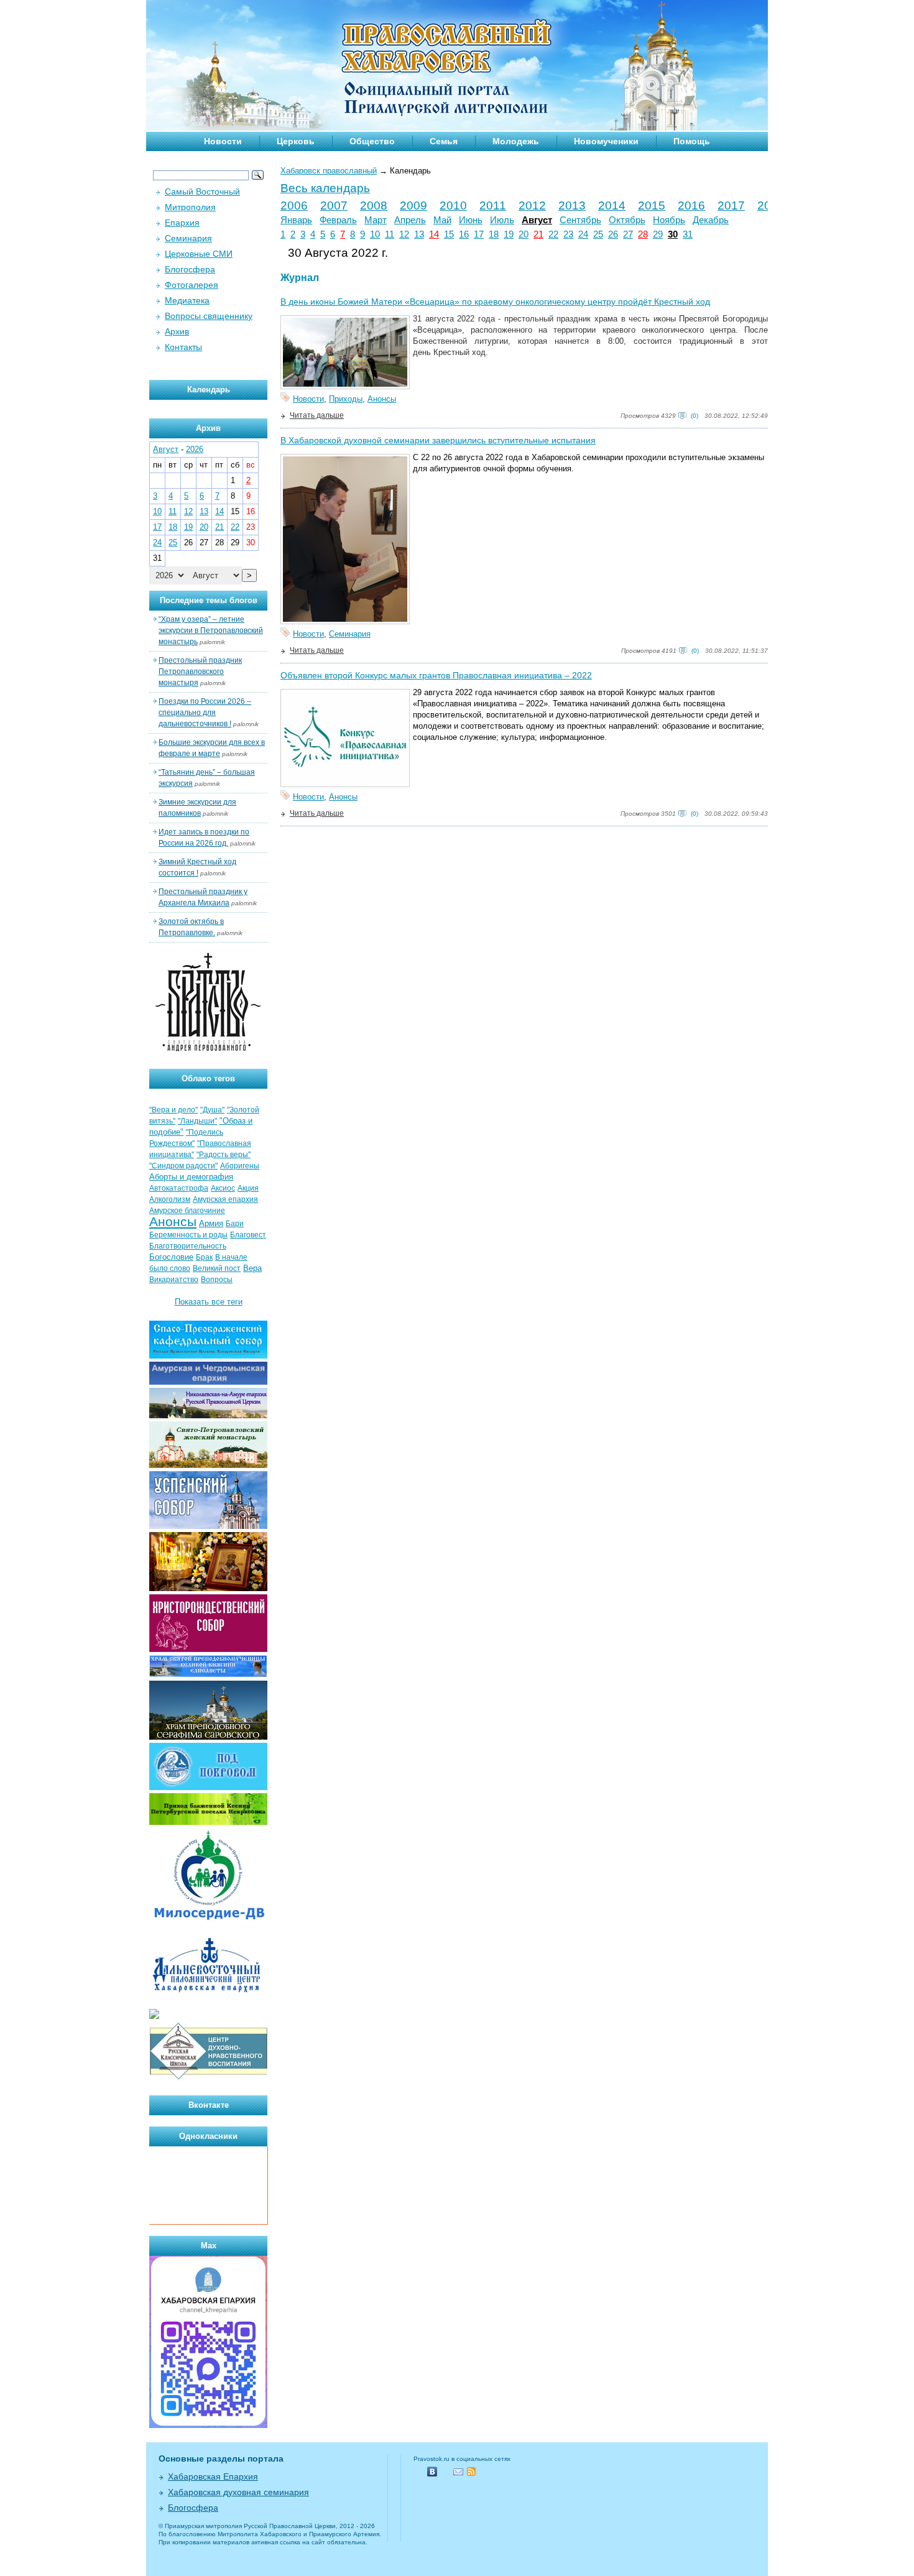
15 (449, 234)
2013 (572, 205)
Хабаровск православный (329, 171)
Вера (252, 1268)
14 (434, 234)
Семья (444, 141)
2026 (195, 449)
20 (524, 234)
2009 (413, 205)
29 (658, 234)
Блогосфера (190, 269)
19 (509, 234)
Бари (235, 1224)
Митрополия (190, 207)
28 (643, 234)
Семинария (350, 634)
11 (390, 234)
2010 (453, 205)
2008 (374, 205)
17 (479, 234)
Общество (372, 141)
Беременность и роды (188, 1235)
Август (537, 220)
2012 (532, 205)
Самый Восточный (202, 192)
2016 (691, 205)
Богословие (171, 1257)
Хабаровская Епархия (213, 2477)
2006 (294, 205)
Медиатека (187, 300)
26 (613, 234)
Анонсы (382, 399)
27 (628, 234)
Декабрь (711, 220)
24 (583, 234)
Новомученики (606, 141)
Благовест (248, 1235)
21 (538, 234)
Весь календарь (325, 188)
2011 (493, 205)
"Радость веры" (224, 1155)
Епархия (182, 223)
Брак (204, 1257)
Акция (248, 1188)
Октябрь (627, 220)
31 (688, 234)
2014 (612, 205)
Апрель (410, 220)
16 (464, 234)
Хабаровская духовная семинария (238, 2492)
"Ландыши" (197, 1121)
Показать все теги (209, 1302)
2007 (334, 205)
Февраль (338, 220)
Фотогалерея (192, 285)
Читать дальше (317, 415)
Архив (177, 331)
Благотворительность (188, 1246)
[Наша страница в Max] (208, 2425)
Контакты (183, 347)
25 (598, 234)
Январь (296, 220)
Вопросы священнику (209, 316)
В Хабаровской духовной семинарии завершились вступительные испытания (438, 440)
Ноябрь (669, 220)
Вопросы (217, 1280)
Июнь (471, 220)
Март (376, 220)
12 (404, 234)
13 (419, 234)
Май (442, 220)
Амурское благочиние (187, 1211)
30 (673, 234)
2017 (731, 205)
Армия (211, 1223)
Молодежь (516, 141)
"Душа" (212, 1110)
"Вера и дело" (173, 1110)
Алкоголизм (170, 1199)
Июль (502, 220)
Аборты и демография (191, 1177)
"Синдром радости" (183, 1166)
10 (375, 234)
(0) (695, 416)
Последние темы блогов (209, 600)
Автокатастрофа (179, 1188)
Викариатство (174, 1280)
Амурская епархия (225, 1199)
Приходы (346, 399)
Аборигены (240, 1166)
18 (494, 234)
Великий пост (217, 1268)
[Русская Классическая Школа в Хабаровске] (208, 2078)
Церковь (296, 141)
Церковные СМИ (199, 254)
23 (568, 234)
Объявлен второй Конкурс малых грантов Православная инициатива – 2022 (436, 675)
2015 (652, 205)
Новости (223, 141)
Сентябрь (580, 220)
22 (553, 234)
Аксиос (223, 1188)
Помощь (692, 141)
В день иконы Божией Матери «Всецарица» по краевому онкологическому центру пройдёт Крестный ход (495, 302)
